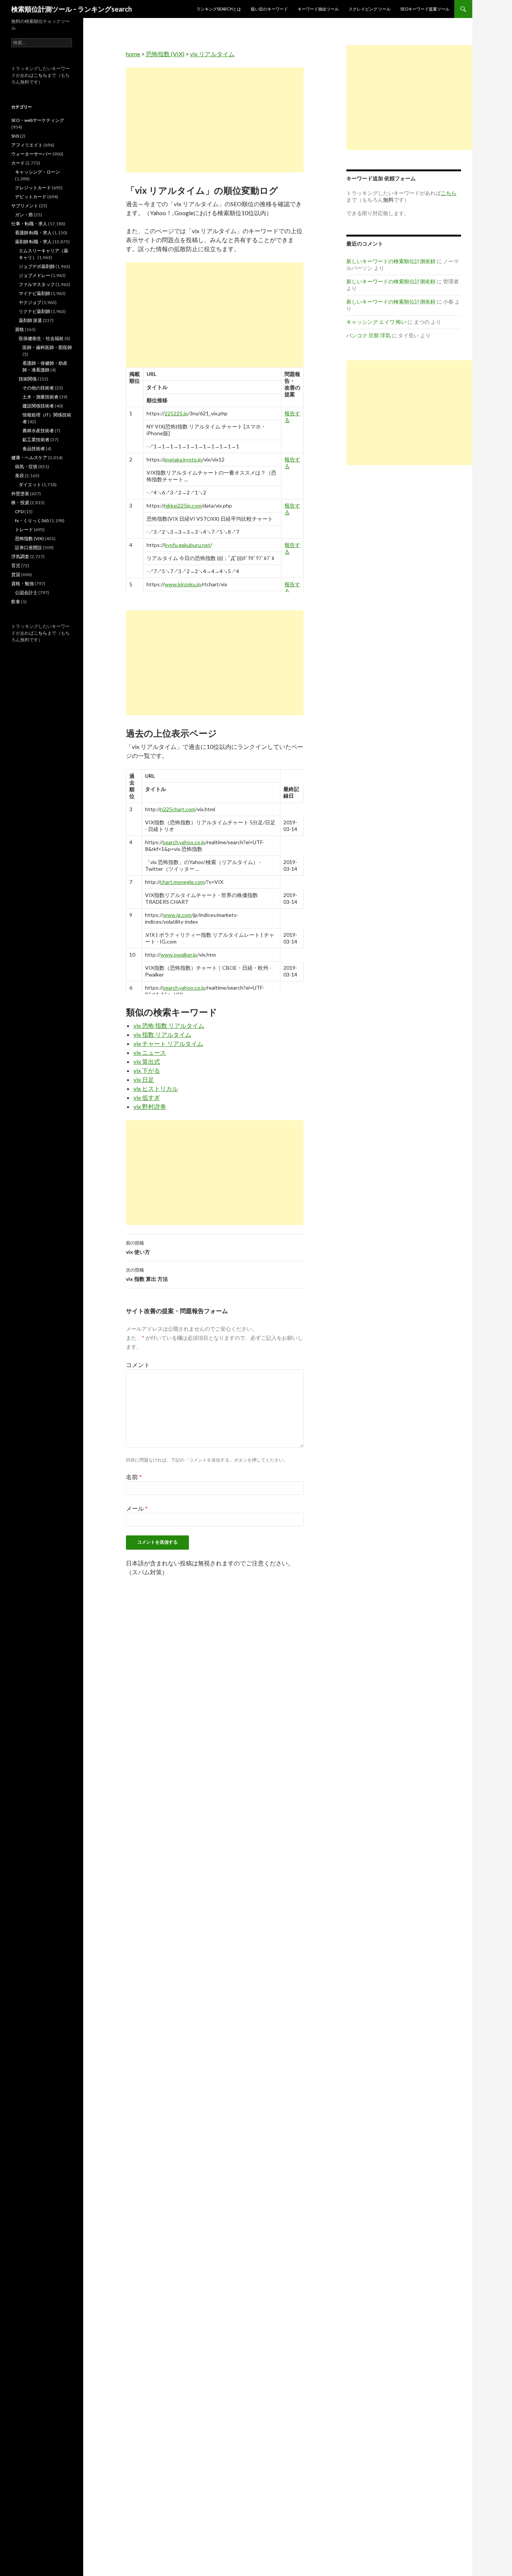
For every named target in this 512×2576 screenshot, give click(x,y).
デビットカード (31, 197)
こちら (40, 75)
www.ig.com (177, 915)
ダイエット (30, 484)
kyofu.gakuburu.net (187, 545)
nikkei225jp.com (183, 505)
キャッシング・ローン (37, 172)
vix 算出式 (147, 1061)
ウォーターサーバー (31, 154)
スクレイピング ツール (370, 9)
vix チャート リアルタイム (168, 1043)
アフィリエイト (27, 145)
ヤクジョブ (30, 302)
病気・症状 (26, 467)
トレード (24, 529)
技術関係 (28, 379)
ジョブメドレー (34, 275)
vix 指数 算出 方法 (147, 1275)
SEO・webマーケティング (38, 120)
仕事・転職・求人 (29, 224)
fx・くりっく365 (32, 520)
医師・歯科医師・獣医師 (47, 347)
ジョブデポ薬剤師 (37, 266)
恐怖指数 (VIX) (165, 54)
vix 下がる (147, 1070)
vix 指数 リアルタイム (162, 1034)
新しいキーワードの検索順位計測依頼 (391, 261)
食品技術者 (34, 449)
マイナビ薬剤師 (34, 293)
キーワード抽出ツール (318, 9)
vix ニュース (150, 1052)
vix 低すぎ (147, 1097)
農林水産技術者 (38, 431)
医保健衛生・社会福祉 (41, 338)
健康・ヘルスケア (29, 458)
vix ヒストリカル (156, 1088)
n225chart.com (178, 809)
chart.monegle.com (182, 882)
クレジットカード (33, 188)
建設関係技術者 (38, 406)
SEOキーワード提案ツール (425, 9)
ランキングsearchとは (219, 9)
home (133, 54)
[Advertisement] (215, 120)
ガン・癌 (24, 215)
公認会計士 (26, 592)
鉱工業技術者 (36, 440)
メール (137, 1508)
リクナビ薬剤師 (34, 311)
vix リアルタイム (212, 54)
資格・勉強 (22, 583)
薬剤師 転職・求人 (33, 242)
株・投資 (20, 502)
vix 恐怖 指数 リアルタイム (169, 1025)
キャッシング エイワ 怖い (376, 322)
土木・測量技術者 (40, 397)
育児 (16, 565)
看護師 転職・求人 (33, 233)
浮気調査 (20, 556)
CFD (19, 511)
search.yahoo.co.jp (184, 842)
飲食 (16, 601)
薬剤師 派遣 (30, 320)
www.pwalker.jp (179, 955)
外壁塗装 (20, 493)
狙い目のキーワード (269, 9)
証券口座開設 (28, 547)
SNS (15, 136)
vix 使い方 (138, 1248)
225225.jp (176, 413)
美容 (19, 476)
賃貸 (16, 574)
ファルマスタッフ (37, 284)
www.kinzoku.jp (183, 584)
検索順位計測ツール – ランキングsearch (72, 9)
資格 (19, 329)
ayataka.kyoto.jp (183, 459)
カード (18, 163)
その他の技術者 (38, 388)
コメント (138, 1365)
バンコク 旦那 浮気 (368, 335)
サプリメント (25, 206)
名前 (134, 1477)
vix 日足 (144, 1079)
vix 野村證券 (150, 1106)
